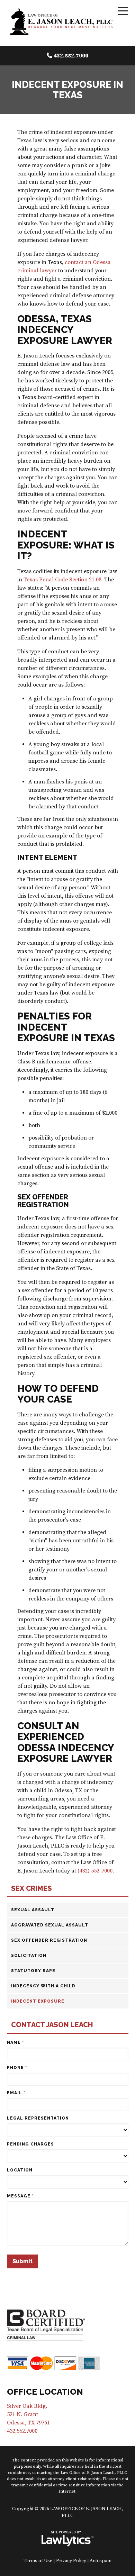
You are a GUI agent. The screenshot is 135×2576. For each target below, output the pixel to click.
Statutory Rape (33, 1971)
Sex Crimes (31, 1889)
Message (20, 2196)
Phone (17, 2068)
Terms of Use (38, 2561)
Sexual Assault (33, 1910)
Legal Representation (38, 2118)
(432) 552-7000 (95, 1871)
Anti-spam (101, 2561)
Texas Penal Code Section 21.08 (62, 580)
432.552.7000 (71, 56)
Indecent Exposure (38, 2001)
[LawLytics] (67, 2539)
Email (16, 2093)
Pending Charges (30, 2144)
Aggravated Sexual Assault (50, 1925)
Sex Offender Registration (49, 1940)
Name (15, 2042)
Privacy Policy (71, 2561)
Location (20, 2170)
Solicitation (29, 1956)
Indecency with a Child (43, 1986)
